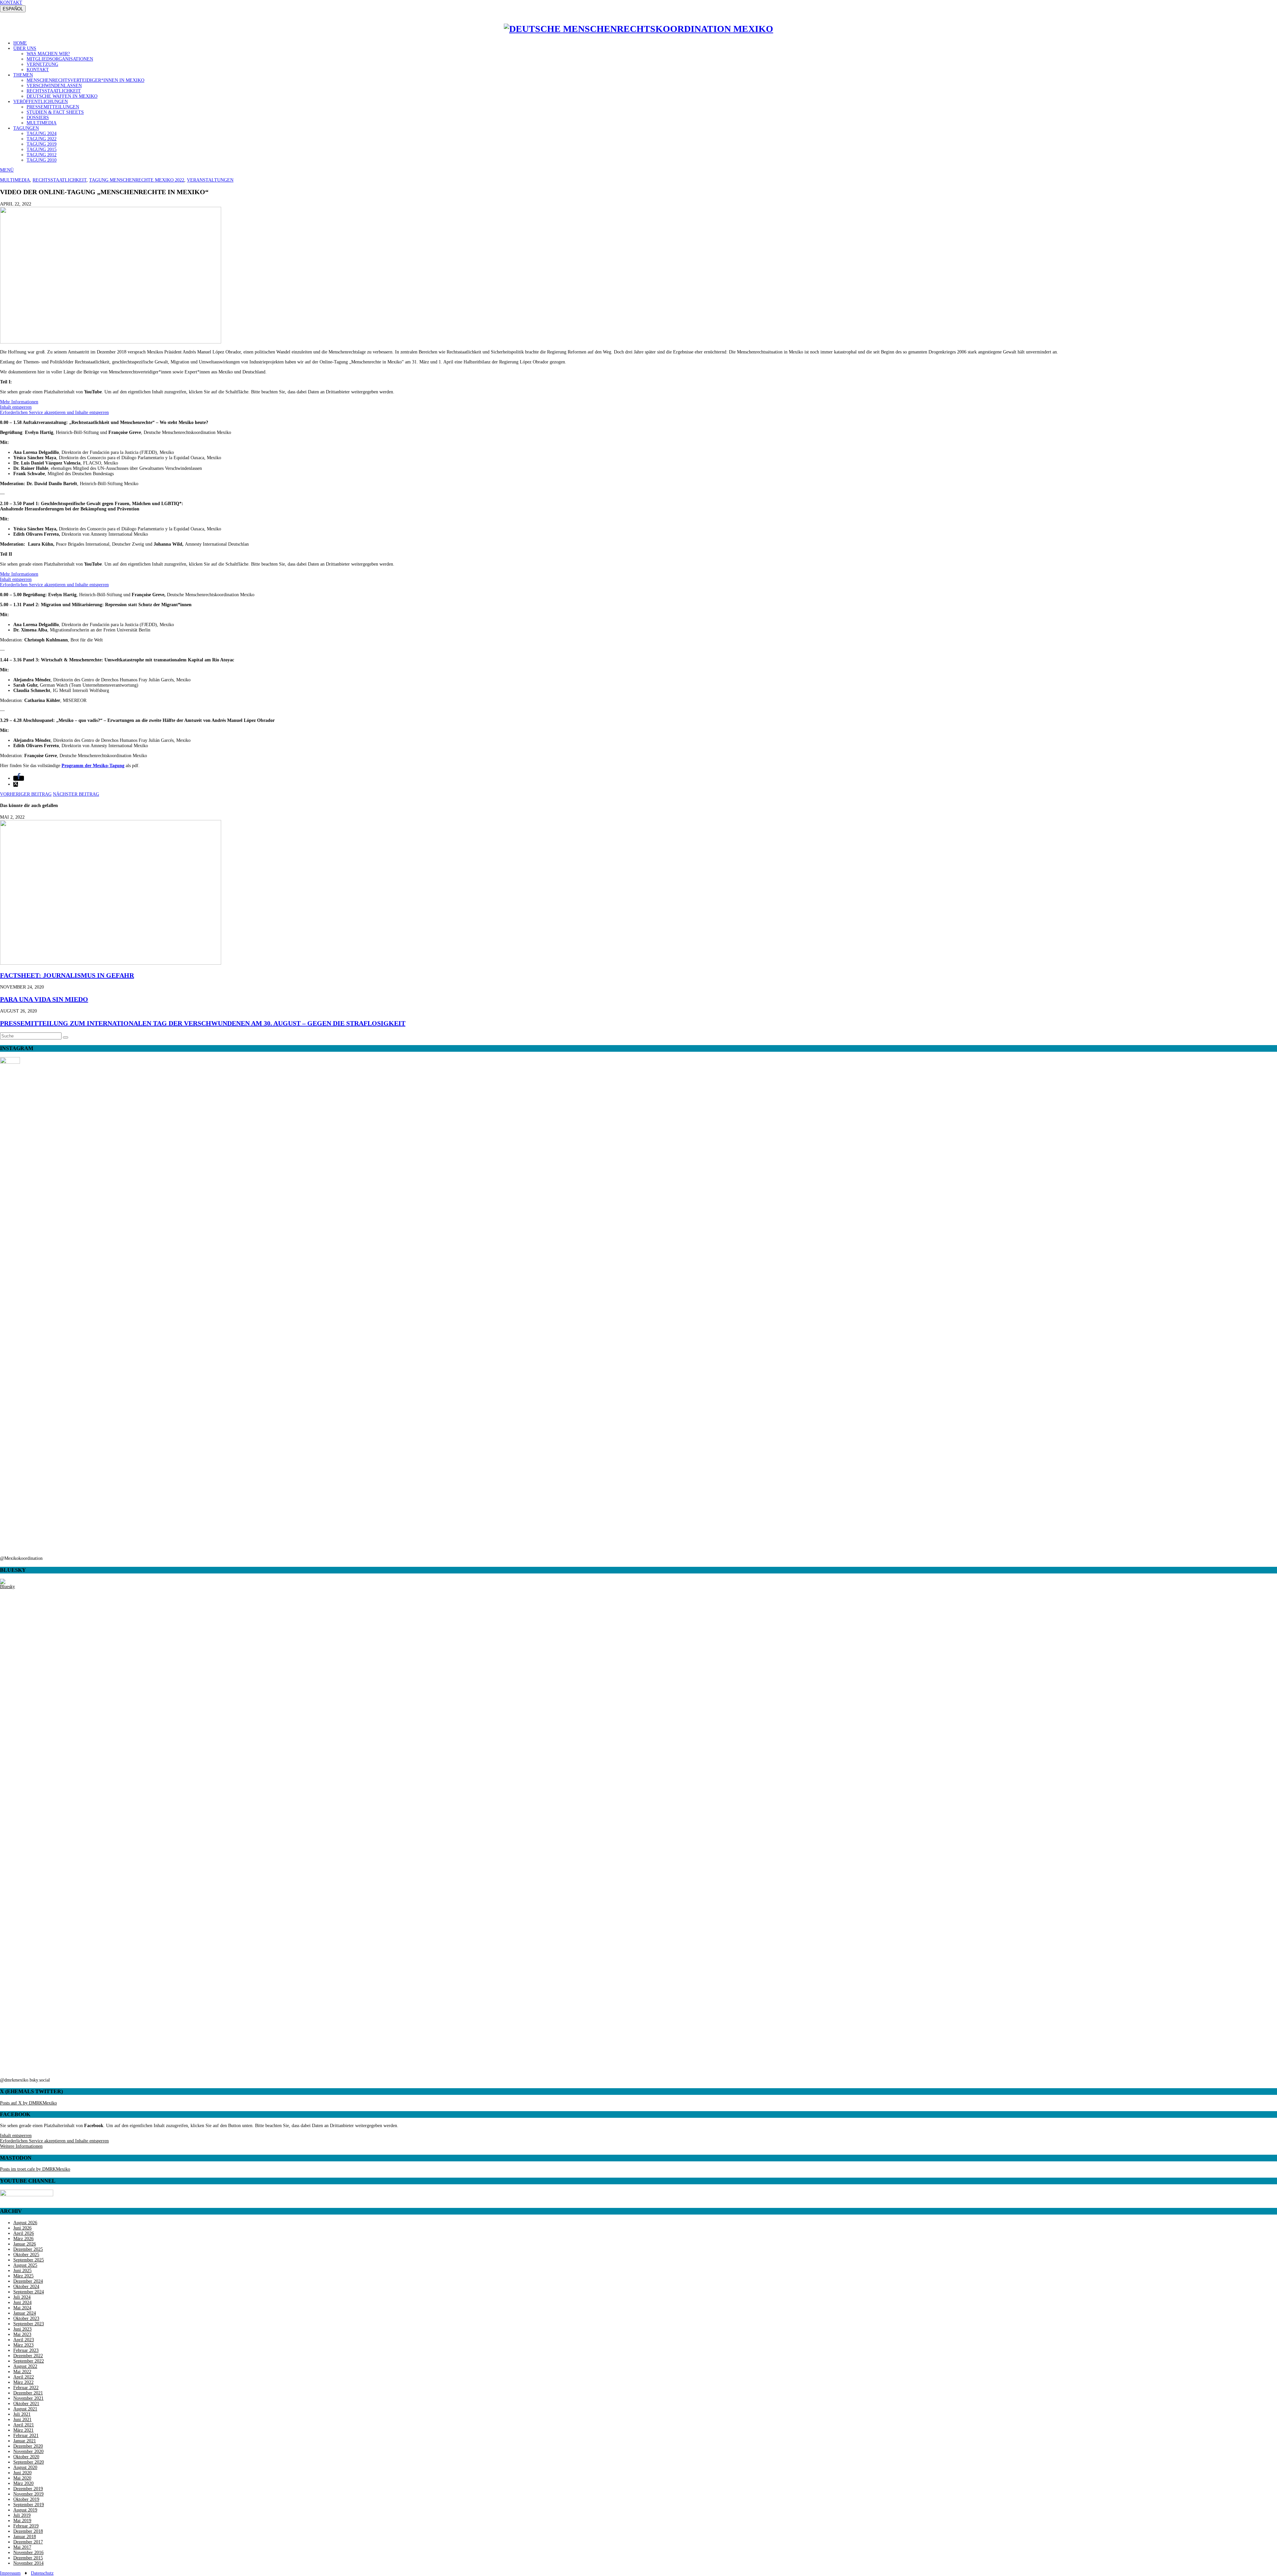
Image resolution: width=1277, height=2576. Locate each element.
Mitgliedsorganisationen (60, 59)
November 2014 (28, 2563)
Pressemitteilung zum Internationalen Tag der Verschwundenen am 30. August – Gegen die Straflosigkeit (203, 1023)
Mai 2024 (22, 2308)
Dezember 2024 (28, 2281)
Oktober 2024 (26, 2287)
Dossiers (38, 118)
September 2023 (29, 2324)
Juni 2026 (22, 2228)
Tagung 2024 (42, 134)
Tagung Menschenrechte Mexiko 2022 (137, 180)
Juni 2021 (22, 2420)
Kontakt (38, 70)
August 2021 (25, 2409)
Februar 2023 (26, 2350)
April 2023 (24, 2340)
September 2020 (29, 2462)
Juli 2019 (22, 2515)
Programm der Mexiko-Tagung (93, 766)
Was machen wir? (48, 54)
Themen (23, 75)
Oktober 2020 (26, 2457)
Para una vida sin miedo (44, 999)
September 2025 (29, 2260)
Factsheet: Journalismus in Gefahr (67, 975)
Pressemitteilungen (53, 107)
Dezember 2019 (28, 2489)
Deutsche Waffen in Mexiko (62, 96)
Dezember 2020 (28, 2446)
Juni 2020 (22, 2473)
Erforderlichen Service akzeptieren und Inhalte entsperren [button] (54, 412)
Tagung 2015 (42, 149)
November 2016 (28, 2553)
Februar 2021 (26, 2436)
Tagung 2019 (42, 144)
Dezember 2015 (28, 2558)
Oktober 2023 (26, 2318)
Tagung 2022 (42, 139)
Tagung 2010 (42, 160)
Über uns (25, 48)
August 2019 (25, 2510)
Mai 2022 (22, 2372)
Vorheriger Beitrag (26, 794)
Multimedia (42, 123)
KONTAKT (11, 2)
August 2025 (25, 2265)
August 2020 (25, 2467)
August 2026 (25, 2223)
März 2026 (23, 2239)
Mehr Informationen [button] (19, 402)
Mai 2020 (22, 2478)
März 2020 (23, 2483)
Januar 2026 (25, 2244)
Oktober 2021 (26, 2404)
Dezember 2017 (28, 2542)
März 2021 (23, 2430)
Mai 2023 (22, 2334)
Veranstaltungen (210, 180)
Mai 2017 (22, 2547)
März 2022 (23, 2382)
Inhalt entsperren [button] (16, 407)
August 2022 (25, 2366)
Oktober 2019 (26, 2499)
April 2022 (24, 2377)
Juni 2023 (22, 2329)
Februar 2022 (26, 2388)
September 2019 (29, 2505)
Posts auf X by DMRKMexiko (28, 2103)
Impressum (10, 2573)
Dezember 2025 (28, 2249)
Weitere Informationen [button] (21, 2146)
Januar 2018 (25, 2537)
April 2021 (24, 2425)
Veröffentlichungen (41, 102)
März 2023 (23, 2345)
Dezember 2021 (28, 2393)
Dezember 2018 (28, 2531)
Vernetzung (42, 64)
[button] (19, 778)
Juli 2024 (22, 2297)
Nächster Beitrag (76, 794)
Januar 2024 (25, 2313)
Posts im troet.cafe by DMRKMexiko (35, 2169)
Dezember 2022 (28, 2356)
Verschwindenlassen (54, 86)
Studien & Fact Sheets (55, 112)
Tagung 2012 (42, 155)
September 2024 (29, 2292)
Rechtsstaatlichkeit (54, 91)
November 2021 (28, 2398)
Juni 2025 (22, 2271)
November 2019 (28, 2494)
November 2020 (28, 2451)
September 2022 (29, 2361)
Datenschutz (42, 2573)
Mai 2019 (22, 2521)
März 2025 (23, 2276)
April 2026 (24, 2233)
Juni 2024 (22, 2303)
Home (20, 43)
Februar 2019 (26, 2526)
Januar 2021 (25, 2441)
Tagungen (26, 128)
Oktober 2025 (26, 2255)
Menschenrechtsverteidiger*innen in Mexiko (85, 80)
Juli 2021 (22, 2414)
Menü (7, 170)
